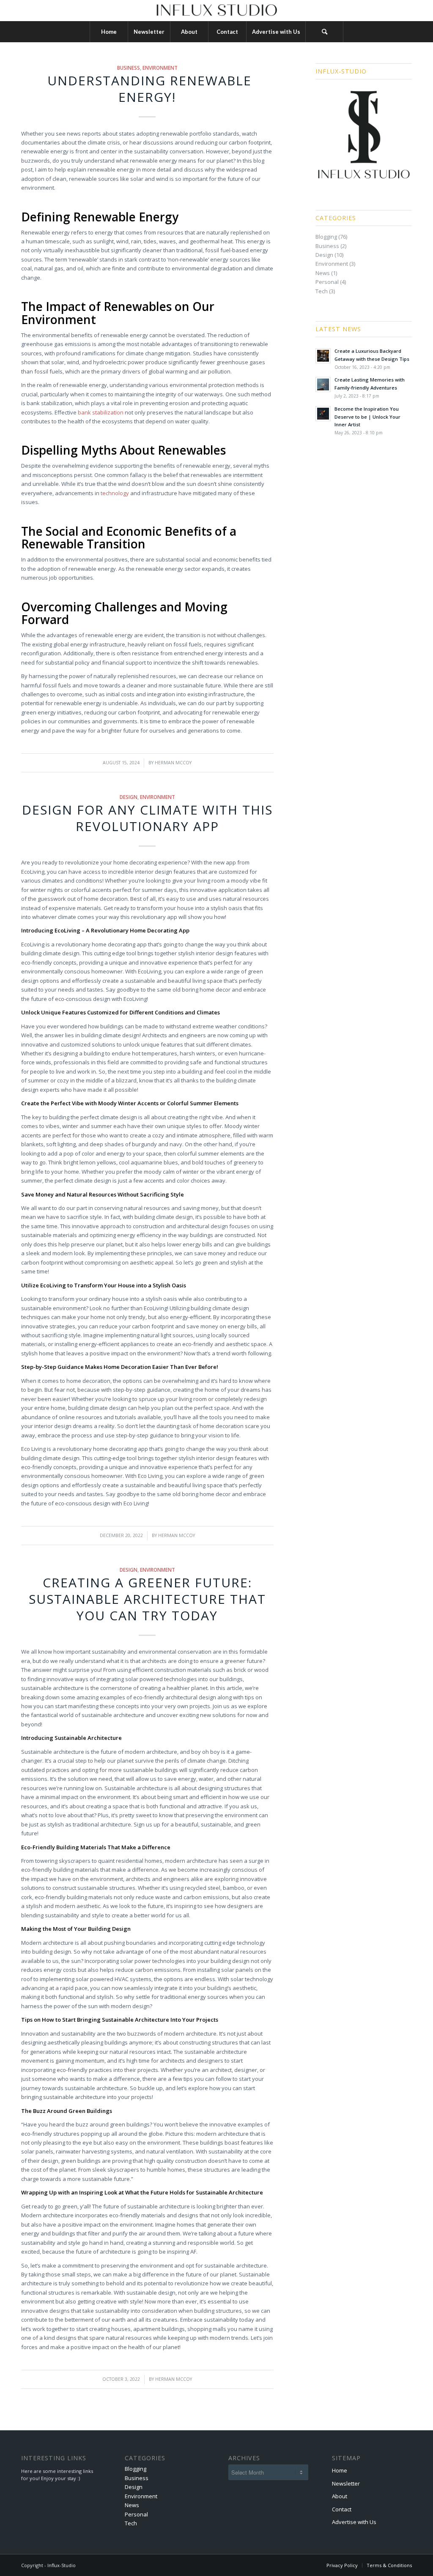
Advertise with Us (354, 2522)
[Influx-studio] (216, 11)
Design (129, 797)
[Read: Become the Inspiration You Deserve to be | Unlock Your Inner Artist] (323, 414)
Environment (160, 68)
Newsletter (346, 2483)
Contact (342, 2509)
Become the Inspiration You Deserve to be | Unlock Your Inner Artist (367, 417)
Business (129, 68)
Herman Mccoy (173, 763)
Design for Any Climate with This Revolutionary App (147, 818)
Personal (327, 282)
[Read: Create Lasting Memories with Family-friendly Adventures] (323, 384)
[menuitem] (109, 32)
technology (115, 493)
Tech (322, 291)
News (323, 273)
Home (340, 2470)
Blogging (326, 237)
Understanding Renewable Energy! (147, 89)
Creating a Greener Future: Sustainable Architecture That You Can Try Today (147, 1599)
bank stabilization (101, 412)
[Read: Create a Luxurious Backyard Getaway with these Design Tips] (323, 356)
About (340, 2496)
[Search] (324, 32)
